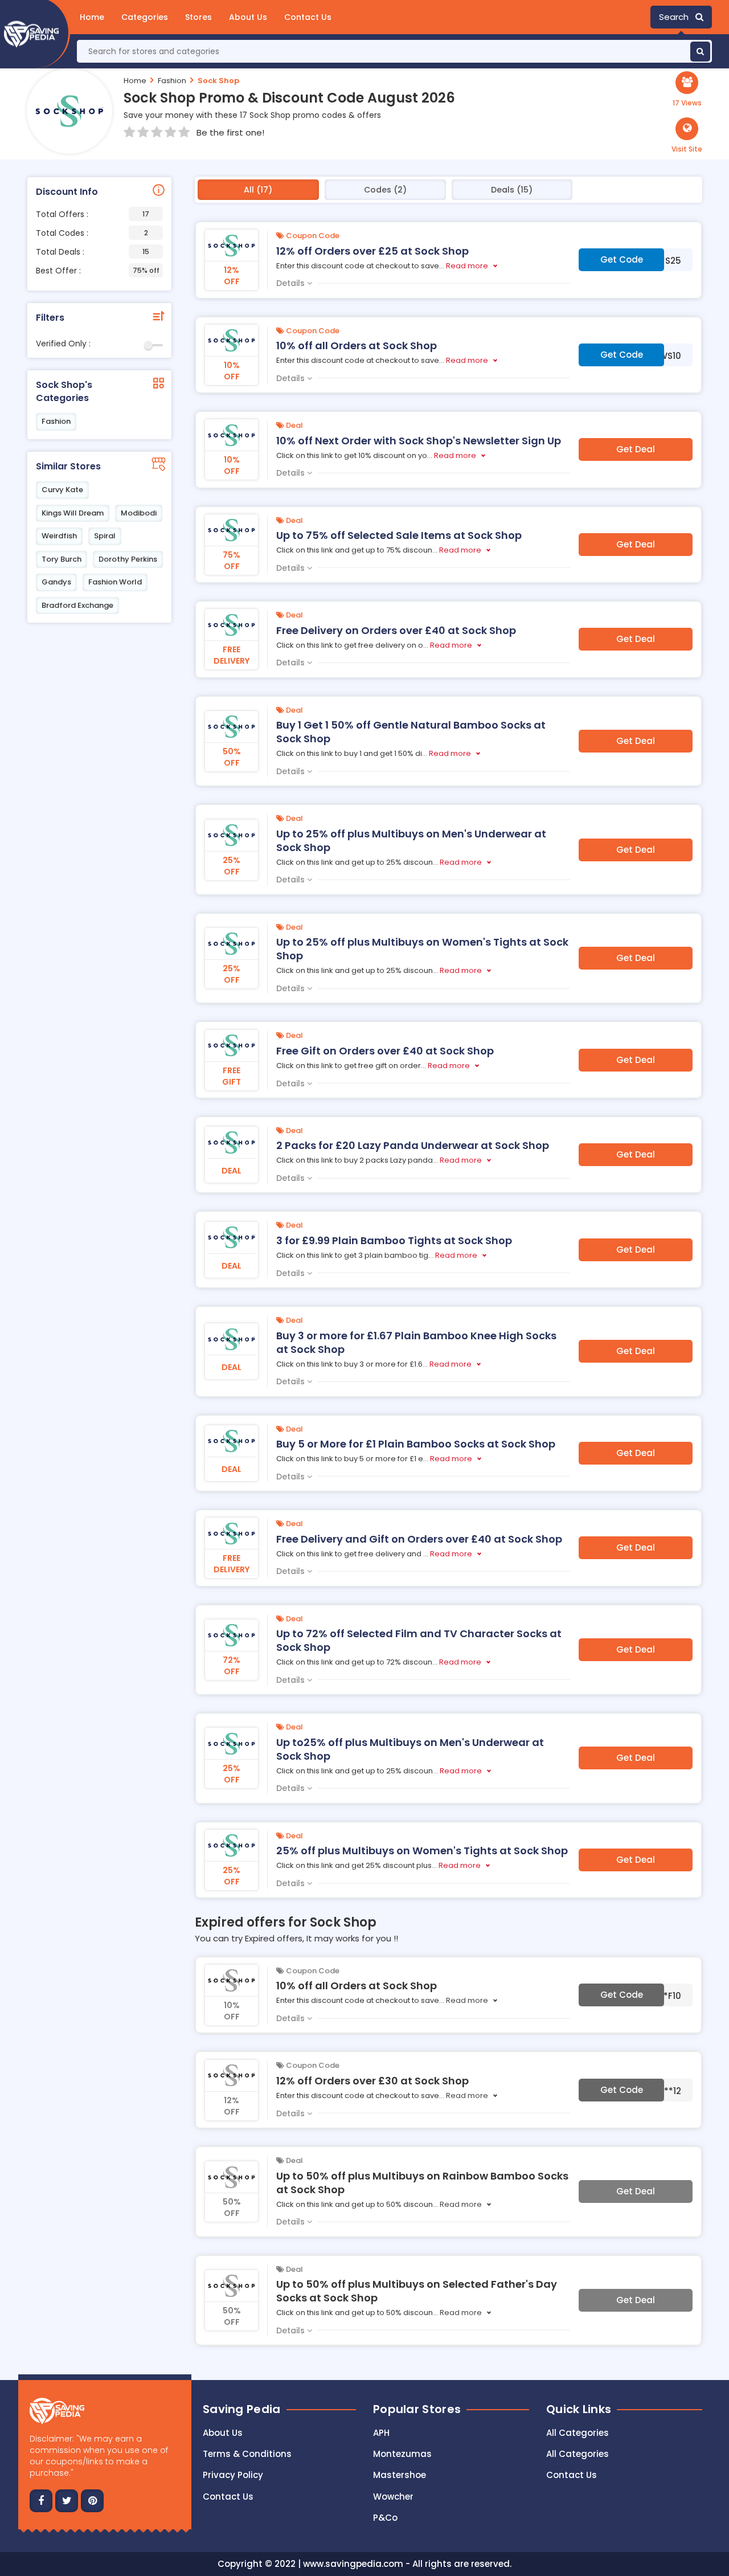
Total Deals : (93, 252)
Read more (467, 266)
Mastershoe (400, 2475)
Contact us (228, 2497)
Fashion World (115, 582)
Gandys (56, 582)
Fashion (172, 81)
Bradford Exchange (77, 605)
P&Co (385, 2518)
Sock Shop (218, 81)
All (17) (258, 190)
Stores (198, 17)
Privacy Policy (233, 2475)
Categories (145, 17)
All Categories (578, 2433)
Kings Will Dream (73, 513)
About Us (248, 17)
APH (381, 2433)
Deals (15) (512, 190)
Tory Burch (62, 559)
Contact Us (308, 17)
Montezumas (402, 2454)
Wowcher (393, 2497)
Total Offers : (93, 214)
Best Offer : (98, 271)
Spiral (105, 536)
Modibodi (139, 513)
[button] (687, 136)
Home (92, 17)
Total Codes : (92, 233)
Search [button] (677, 17)
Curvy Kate (62, 490)
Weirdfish (59, 536)
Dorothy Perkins (128, 559)
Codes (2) (385, 190)
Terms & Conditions (247, 2454)
